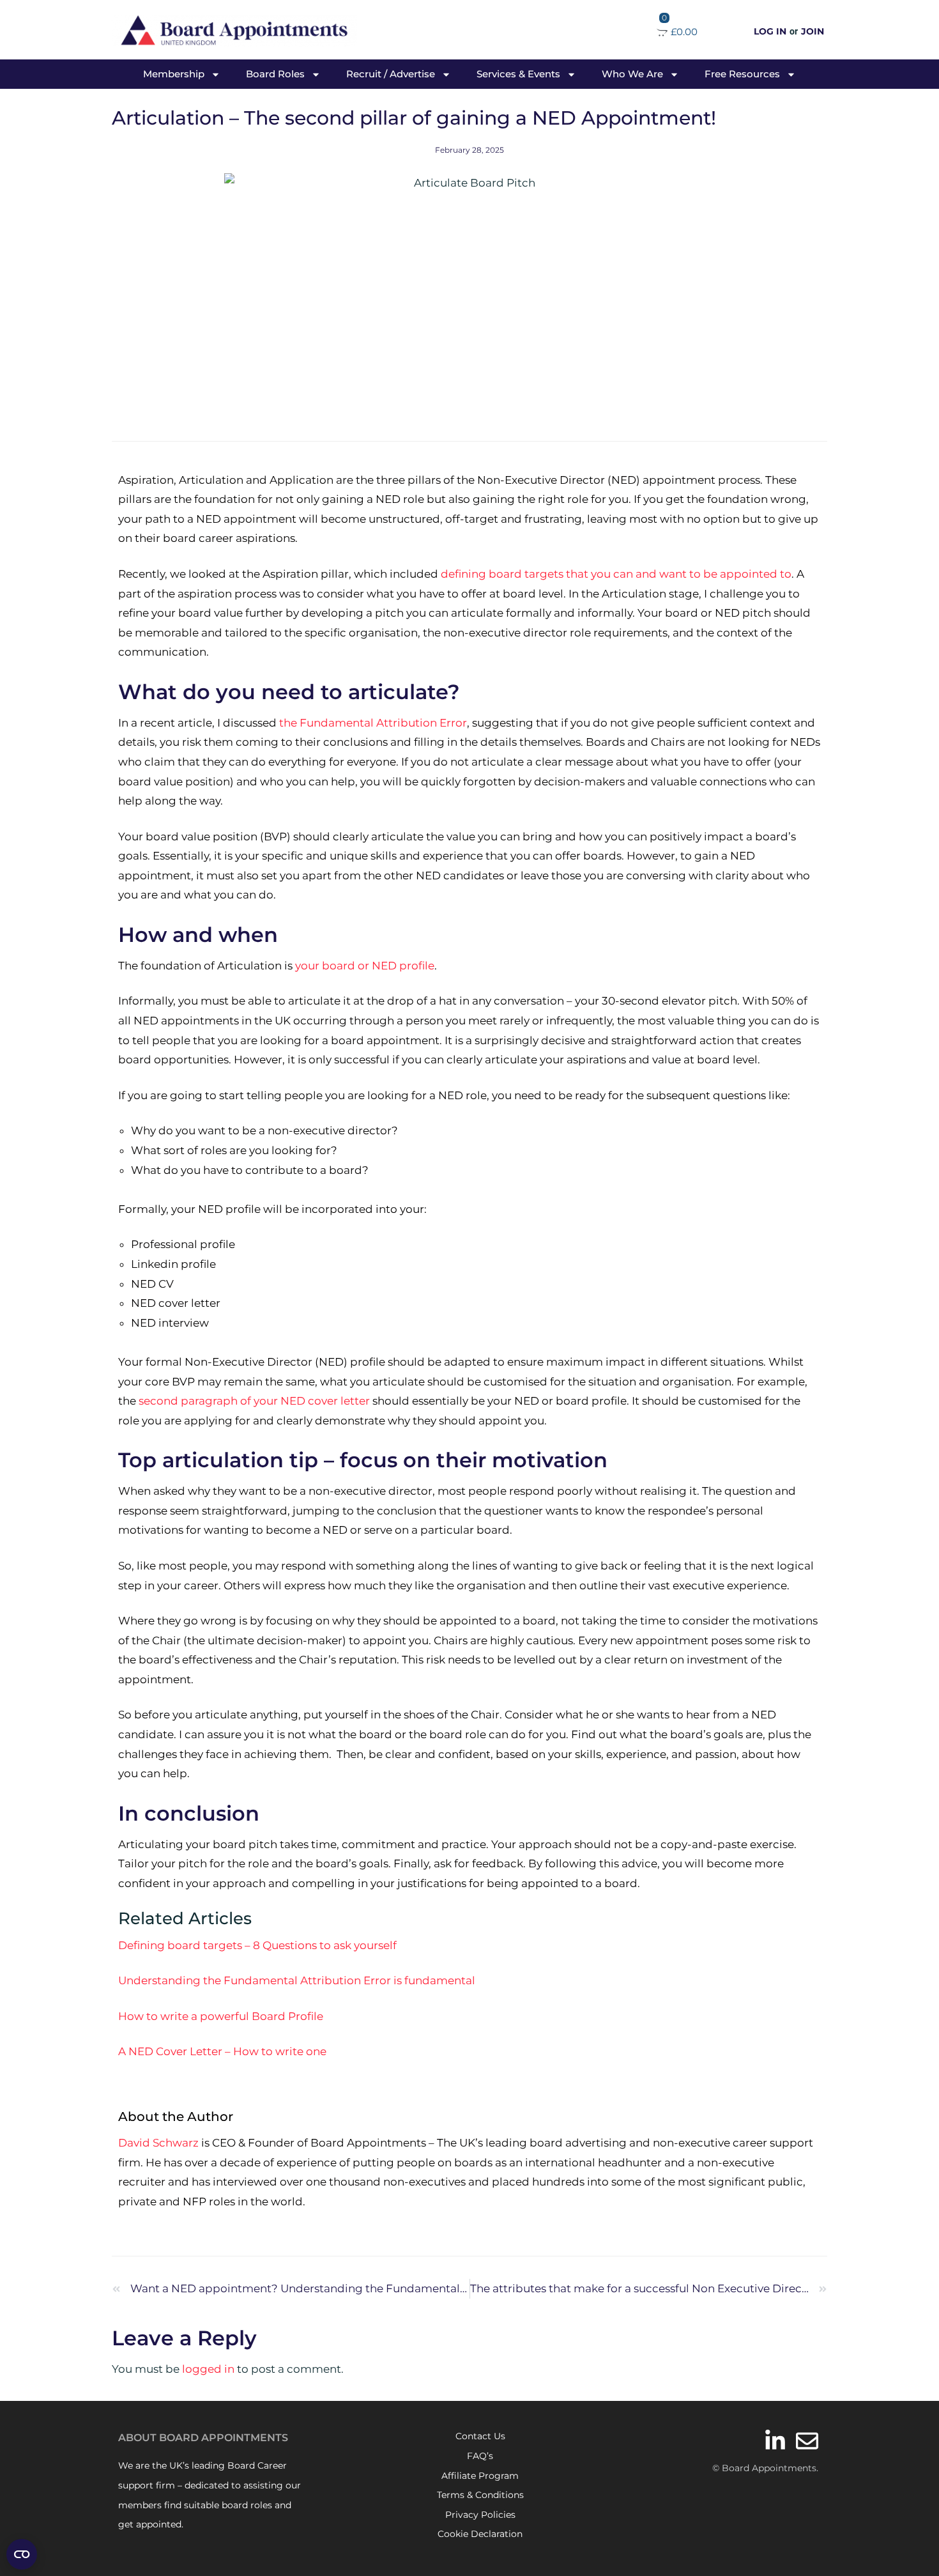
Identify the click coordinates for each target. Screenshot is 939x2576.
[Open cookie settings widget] (22, 2554)
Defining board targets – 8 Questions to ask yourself (257, 1945)
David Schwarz (158, 2143)
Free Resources (742, 74)
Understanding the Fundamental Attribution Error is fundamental (297, 1980)
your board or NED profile (365, 966)
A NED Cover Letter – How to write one (222, 2051)
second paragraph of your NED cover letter (254, 1401)
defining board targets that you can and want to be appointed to (616, 574)
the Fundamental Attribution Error (373, 723)
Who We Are (632, 74)
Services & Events (518, 74)
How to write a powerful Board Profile (221, 2016)
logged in (208, 2369)
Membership (174, 74)
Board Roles (275, 74)
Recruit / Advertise (391, 74)
